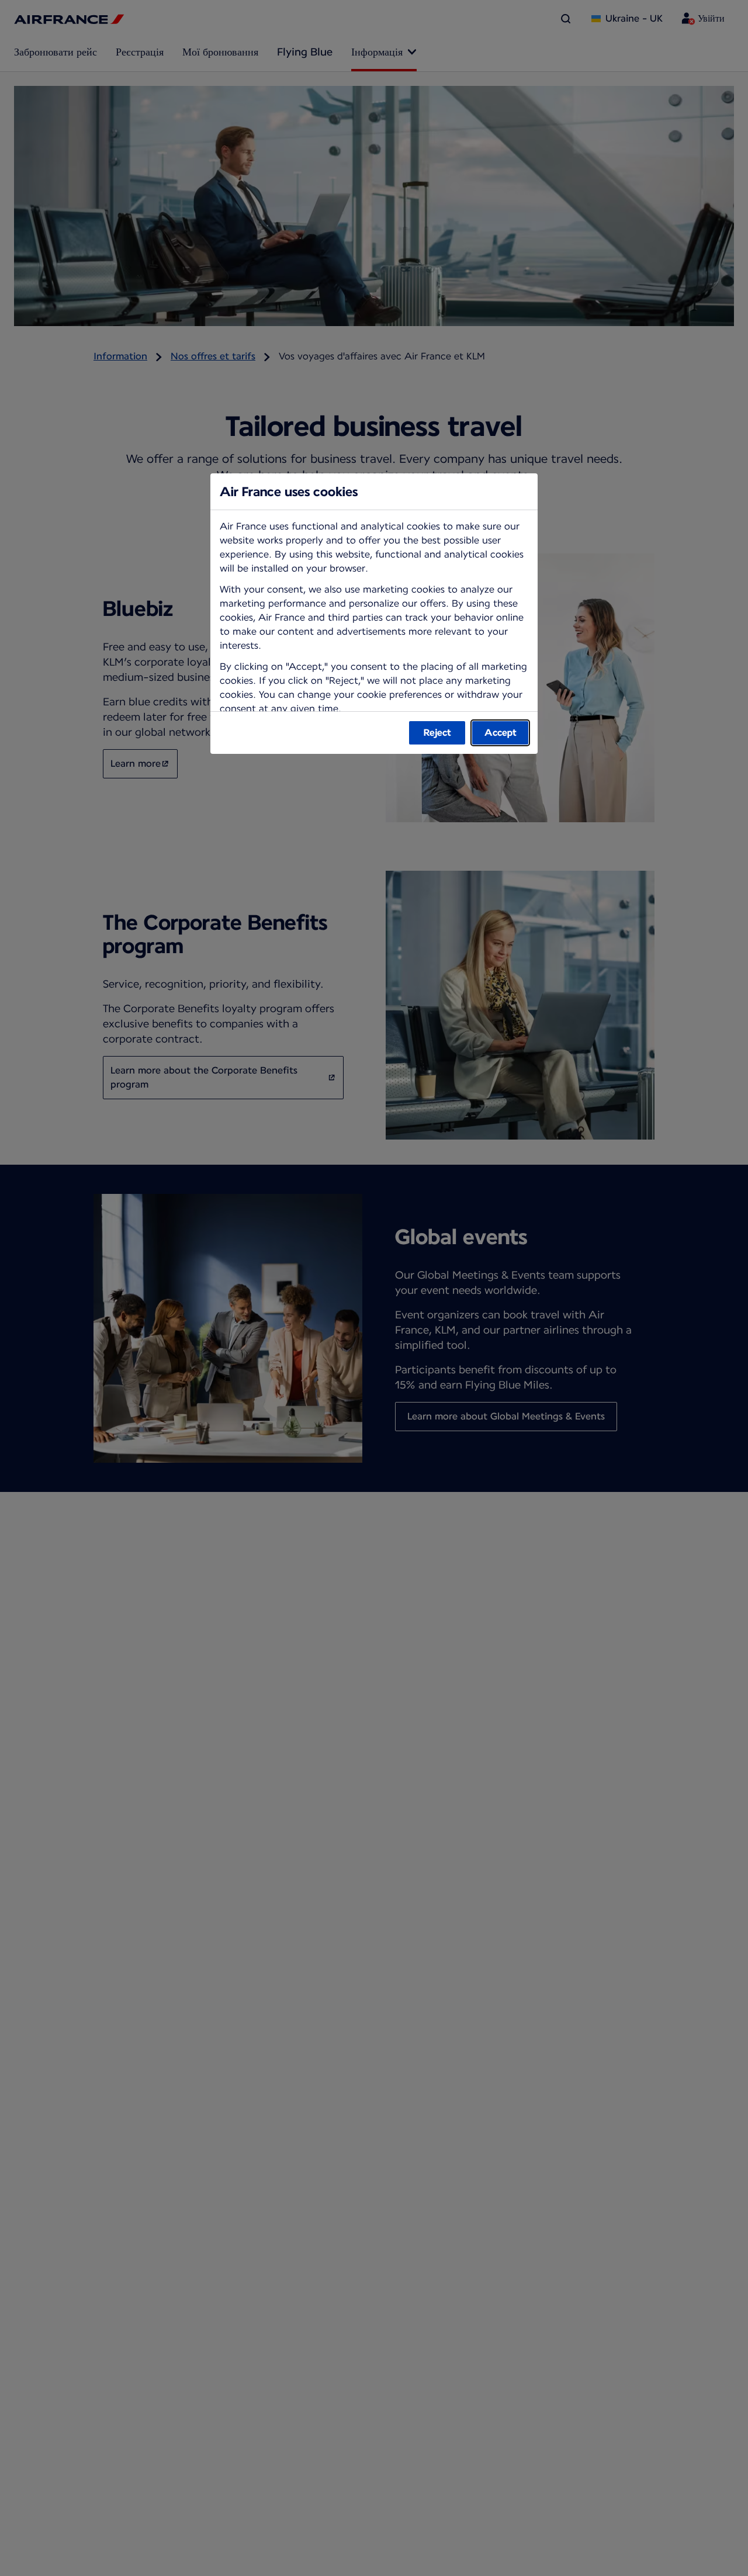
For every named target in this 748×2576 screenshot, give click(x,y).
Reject (437, 733)
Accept (501, 733)
